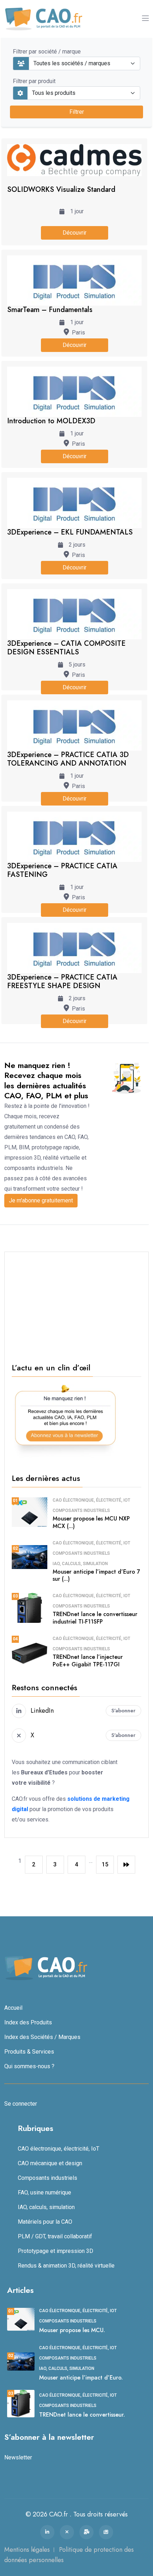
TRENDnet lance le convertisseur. (82, 2415)
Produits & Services (29, 2052)
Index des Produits (28, 2022)
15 (105, 1864)
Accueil (13, 2008)
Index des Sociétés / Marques (42, 2037)
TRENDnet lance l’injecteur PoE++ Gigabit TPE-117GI (88, 1661)
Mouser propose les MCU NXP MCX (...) (91, 1522)
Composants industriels (81, 1511)
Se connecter (21, 2104)
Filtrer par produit (34, 81)
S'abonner (123, 1711)
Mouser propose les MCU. (72, 2330)
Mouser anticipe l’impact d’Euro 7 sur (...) (96, 1575)
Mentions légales (27, 2550)
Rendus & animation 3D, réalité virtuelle (66, 2266)
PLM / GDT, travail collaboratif (55, 2236)
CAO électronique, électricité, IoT (91, 1500)
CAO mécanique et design (50, 2163)
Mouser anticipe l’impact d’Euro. (81, 2378)
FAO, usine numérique (44, 2192)
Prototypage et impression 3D (56, 2251)
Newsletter (18, 2457)
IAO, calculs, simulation (80, 1564)
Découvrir (75, 233)
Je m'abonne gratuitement (41, 1200)
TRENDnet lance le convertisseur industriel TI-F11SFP (95, 1618)
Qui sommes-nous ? (29, 2066)
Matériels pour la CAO (45, 2222)
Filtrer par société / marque (47, 52)
